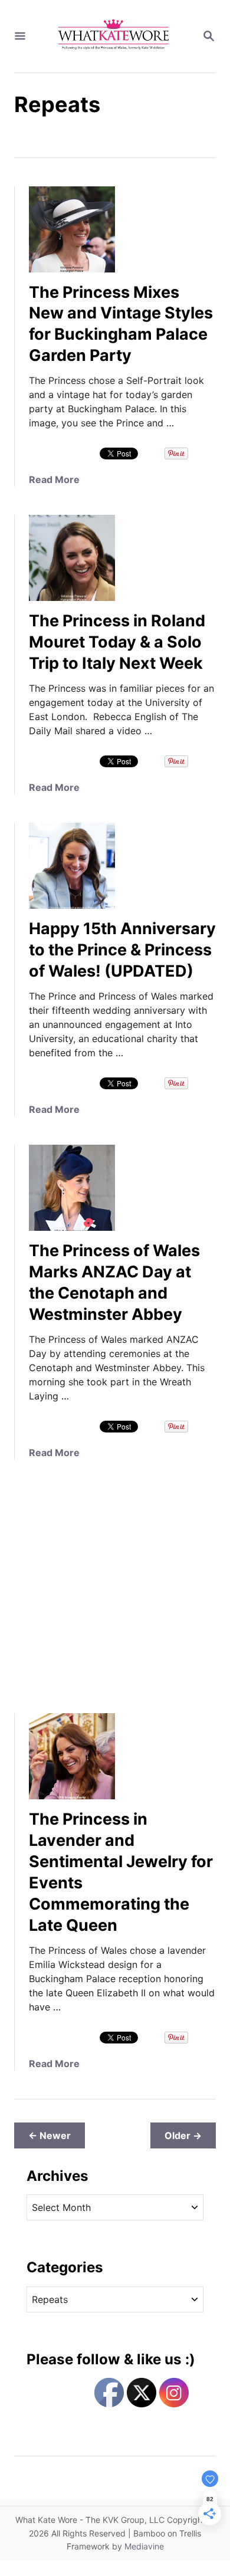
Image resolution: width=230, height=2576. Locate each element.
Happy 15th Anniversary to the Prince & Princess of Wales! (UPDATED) (122, 950)
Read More (54, 479)
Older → (183, 2135)
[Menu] (20, 37)
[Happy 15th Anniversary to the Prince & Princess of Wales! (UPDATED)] (72, 866)
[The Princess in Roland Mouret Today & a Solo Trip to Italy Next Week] (72, 558)
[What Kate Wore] (114, 36)
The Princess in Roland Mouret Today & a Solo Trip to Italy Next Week (117, 642)
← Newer (50, 2135)
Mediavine (144, 2546)
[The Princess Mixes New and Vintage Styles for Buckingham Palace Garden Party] (72, 229)
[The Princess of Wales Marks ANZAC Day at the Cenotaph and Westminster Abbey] (72, 1188)
